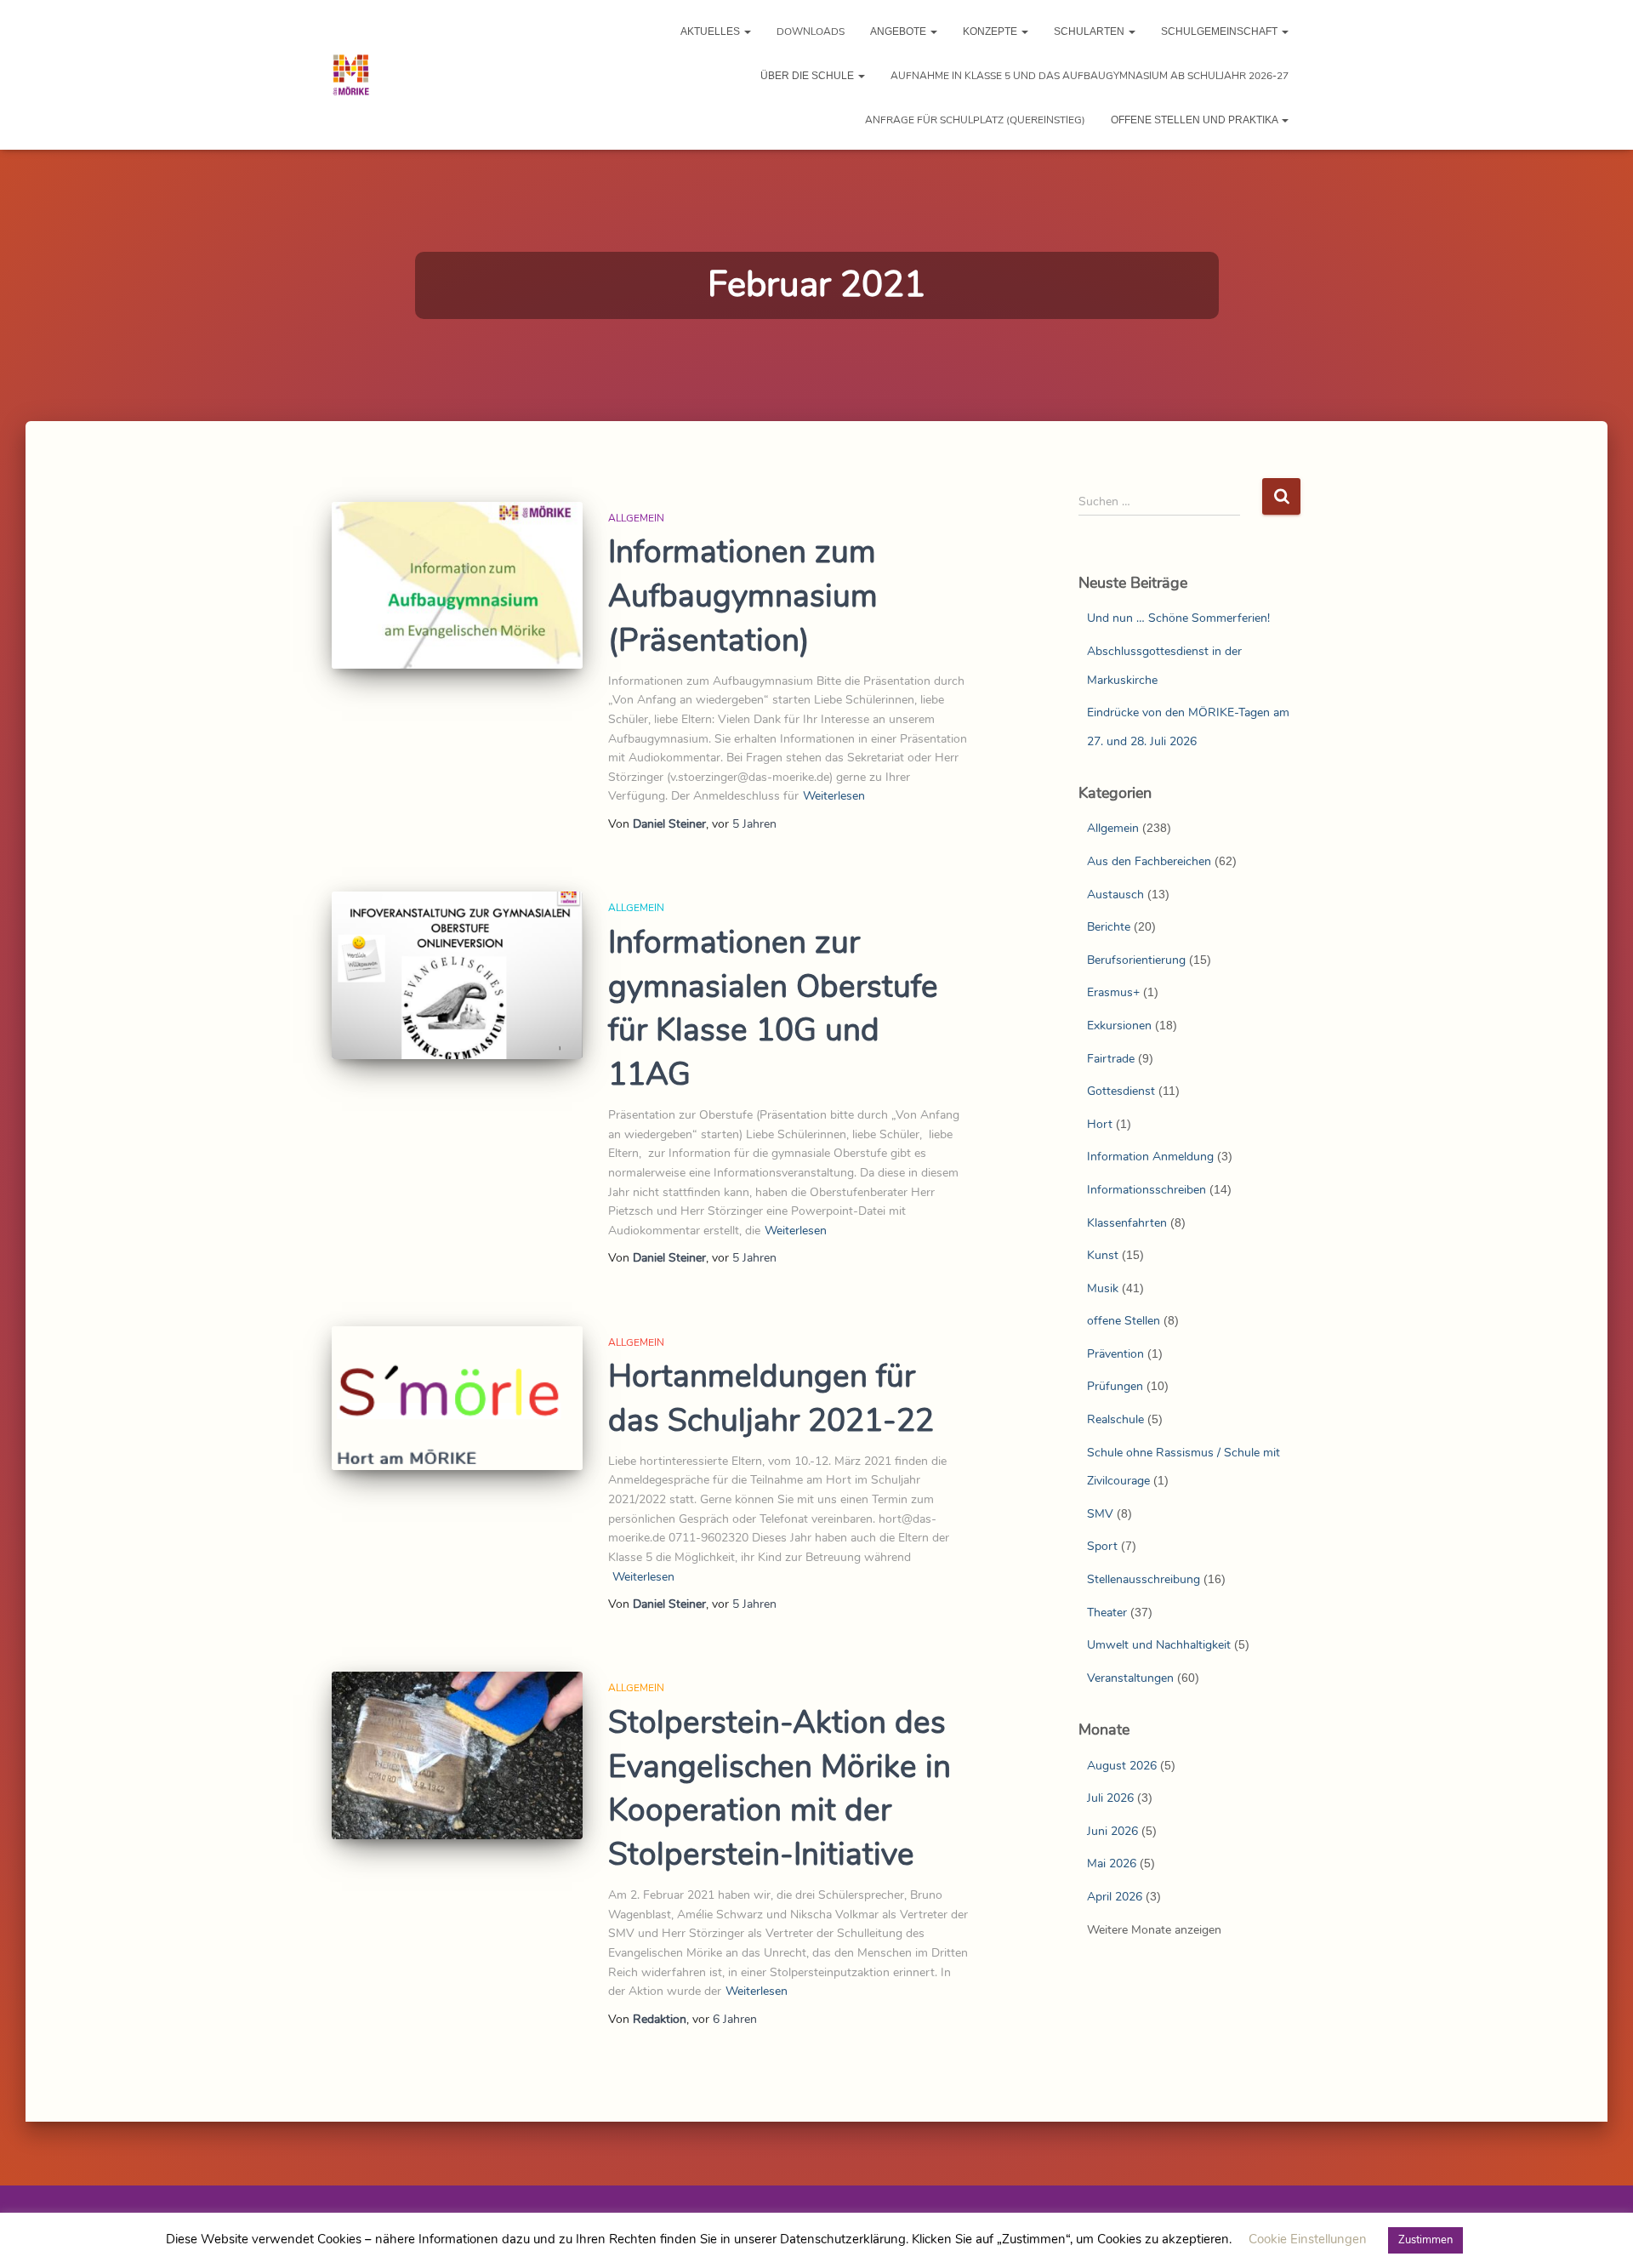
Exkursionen (1119, 1026)
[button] (747, 31)
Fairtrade (1111, 1059)
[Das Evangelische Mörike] (351, 75)
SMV (1100, 1514)
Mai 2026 (1112, 1863)
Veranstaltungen (1130, 1678)
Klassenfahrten (1127, 1223)
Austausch (1115, 895)
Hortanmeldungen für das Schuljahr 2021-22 (771, 1399)
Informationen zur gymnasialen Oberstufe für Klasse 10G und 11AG (773, 1009)
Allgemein (636, 518)
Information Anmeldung (1150, 1157)
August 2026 (1122, 1766)
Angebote (899, 31)
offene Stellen (1124, 1321)
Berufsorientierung (1136, 960)
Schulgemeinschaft (1220, 31)
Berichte (1109, 927)
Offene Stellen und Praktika (1195, 120)
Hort (1100, 1124)
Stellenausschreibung (1144, 1579)
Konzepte (991, 31)
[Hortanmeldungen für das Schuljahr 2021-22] (457, 1398)
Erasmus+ (1113, 992)
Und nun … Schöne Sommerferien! (1178, 618)
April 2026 (1115, 1897)
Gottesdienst (1121, 1091)
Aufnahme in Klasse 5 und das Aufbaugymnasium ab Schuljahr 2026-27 (1090, 76)
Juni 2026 (1112, 1831)
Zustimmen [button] (1425, 2240)
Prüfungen (1115, 1386)
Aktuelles (711, 31)
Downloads (811, 31)
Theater (1107, 1613)
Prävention (1115, 1354)
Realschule (1115, 1419)
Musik (1103, 1288)
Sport (1102, 1546)
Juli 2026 (1110, 1798)
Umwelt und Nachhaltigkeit (1159, 1645)
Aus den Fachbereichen (1149, 861)
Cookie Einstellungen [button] (1308, 2239)
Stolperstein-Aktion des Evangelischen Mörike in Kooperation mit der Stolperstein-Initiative (780, 1789)
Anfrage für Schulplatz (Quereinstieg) (975, 120)
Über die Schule (808, 76)
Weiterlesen (834, 796)
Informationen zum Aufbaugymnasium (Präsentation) (743, 596)
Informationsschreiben (1147, 1190)
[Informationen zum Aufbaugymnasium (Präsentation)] (457, 586)
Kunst (1103, 1255)
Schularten (1090, 31)
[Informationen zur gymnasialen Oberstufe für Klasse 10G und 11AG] (457, 975)
